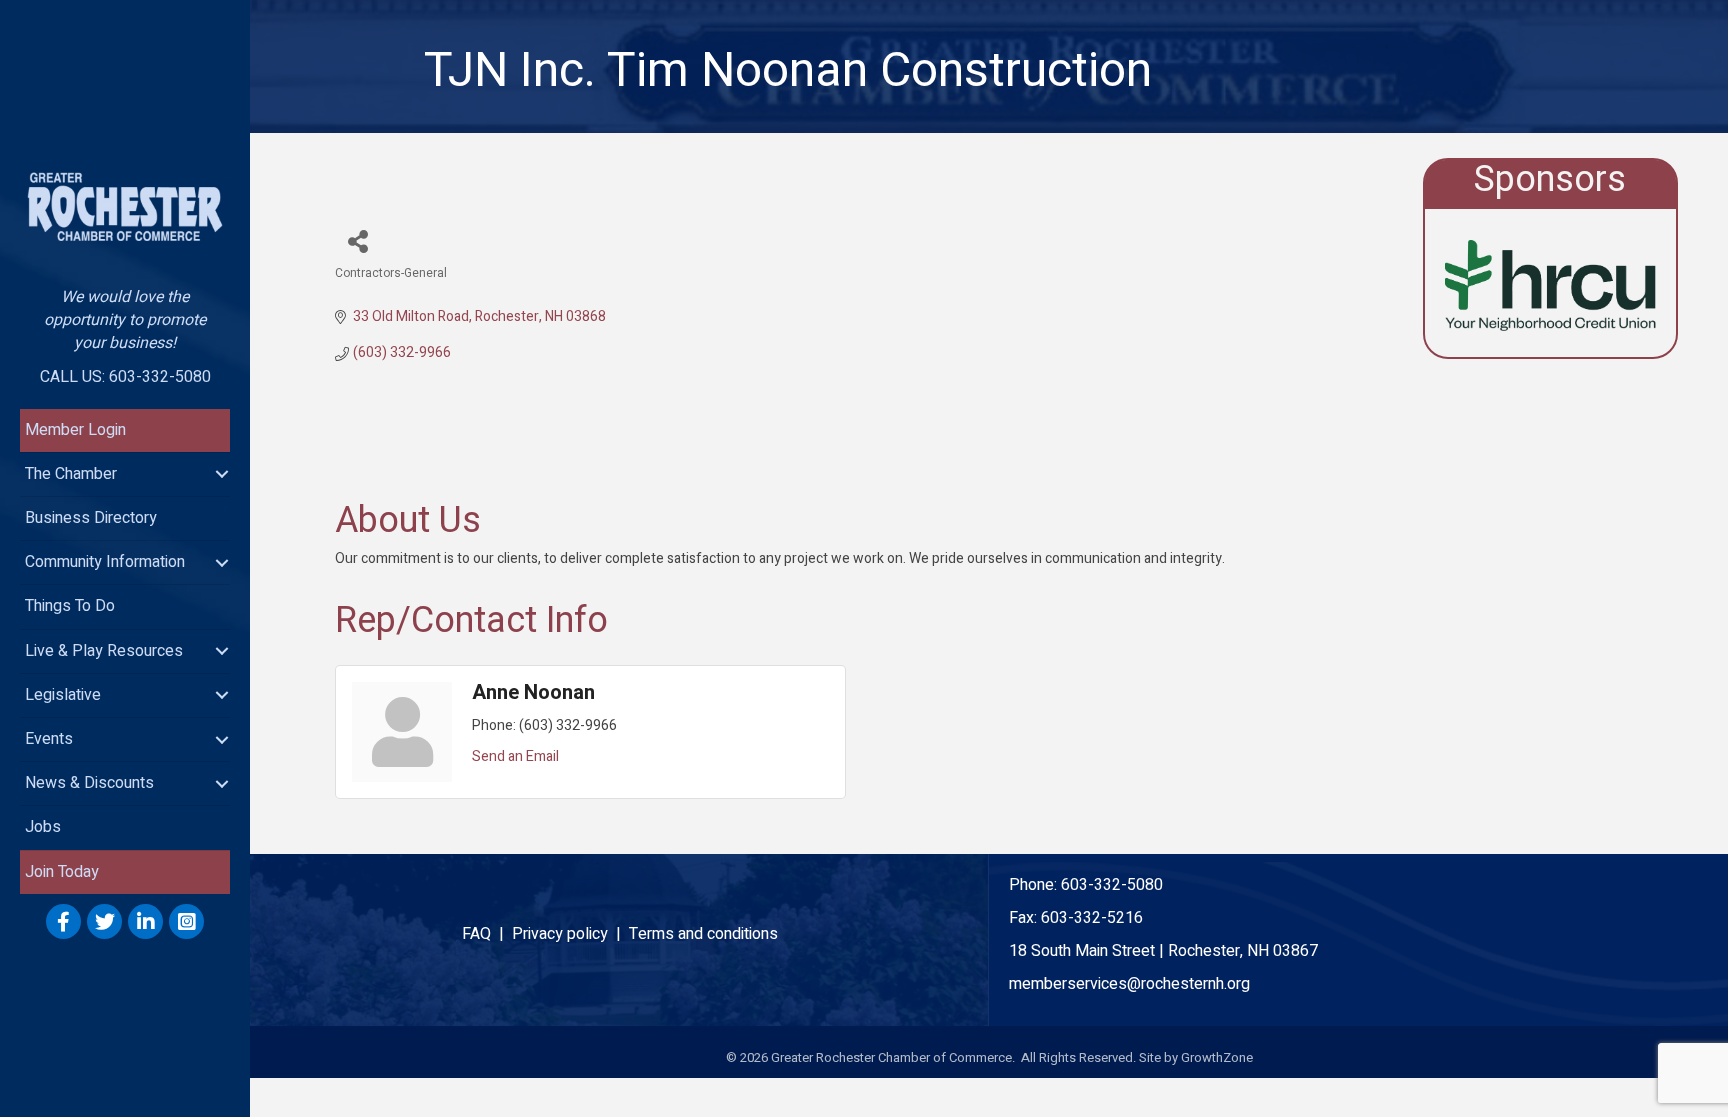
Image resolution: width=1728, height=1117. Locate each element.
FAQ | (487, 934)
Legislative (63, 695)
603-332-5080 (1112, 885)
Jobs (43, 827)
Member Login (75, 430)
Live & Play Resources (104, 651)
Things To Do (70, 606)
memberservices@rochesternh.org (1129, 984)
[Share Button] (357, 240)
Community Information (105, 562)
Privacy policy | (570, 934)
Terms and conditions (703, 934)
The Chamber (71, 474)
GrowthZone (1217, 1057)
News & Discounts (89, 783)
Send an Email (515, 756)
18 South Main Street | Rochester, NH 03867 (1163, 951)
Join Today (62, 872)
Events (49, 739)
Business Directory (91, 518)
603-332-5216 (1092, 918)
